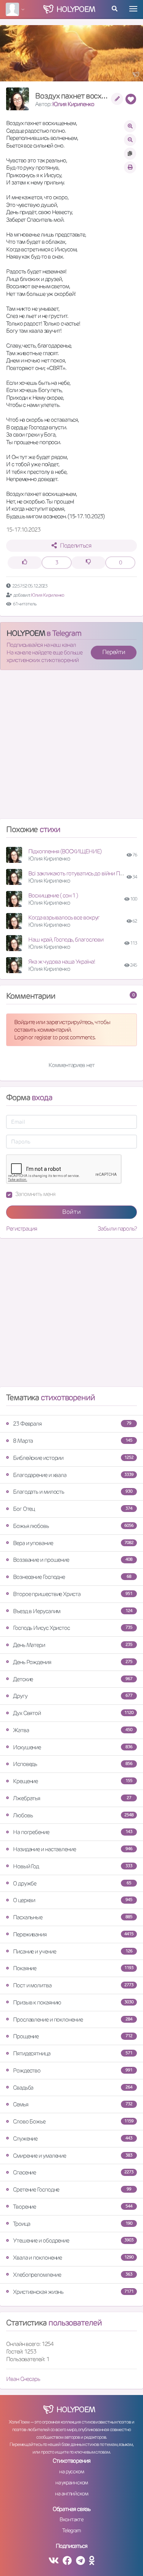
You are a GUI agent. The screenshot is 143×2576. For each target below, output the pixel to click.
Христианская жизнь (73, 2292)
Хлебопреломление (73, 2275)
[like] (25, 563)
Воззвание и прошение (73, 1560)
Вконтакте (71, 2519)
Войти (71, 1212)
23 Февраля (72, 1424)
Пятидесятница (73, 2053)
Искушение (73, 1747)
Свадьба (73, 2088)
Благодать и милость (73, 1492)
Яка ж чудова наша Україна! (61, 962)
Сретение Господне (72, 2189)
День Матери (73, 1645)
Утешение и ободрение (73, 2240)
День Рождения (73, 1662)
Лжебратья (72, 1798)
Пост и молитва (73, 1985)
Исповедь (73, 1764)
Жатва (73, 1730)
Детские (73, 1679)
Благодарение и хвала (73, 1475)
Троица (73, 2224)
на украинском (72, 2482)
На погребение (73, 1832)
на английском (71, 2493)
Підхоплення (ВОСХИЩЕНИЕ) (65, 851)
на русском (71, 2471)
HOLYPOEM (26, 633)
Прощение (73, 2036)
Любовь (73, 1815)
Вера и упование (73, 1543)
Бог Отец (73, 1509)
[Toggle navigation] (133, 9)
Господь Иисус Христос (73, 1628)
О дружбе (72, 1883)
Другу (73, 1696)
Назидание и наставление (73, 1849)
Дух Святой (73, 1713)
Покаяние (73, 1968)
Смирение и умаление (73, 2156)
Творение (73, 2207)
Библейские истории (73, 1458)
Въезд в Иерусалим (73, 1611)
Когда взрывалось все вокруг (64, 917)
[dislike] (88, 563)
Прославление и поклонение (73, 2019)
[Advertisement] (71, 747)
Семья (73, 2104)
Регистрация (22, 1228)
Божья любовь (73, 1526)
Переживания (73, 1934)
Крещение (73, 1781)
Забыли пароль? (117, 1228)
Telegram (71, 2530)
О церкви (73, 1900)
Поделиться (76, 546)
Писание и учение (73, 1951)
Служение (73, 2138)
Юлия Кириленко (73, 104)
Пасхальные (73, 1917)
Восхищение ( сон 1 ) (53, 895)
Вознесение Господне (72, 1577)
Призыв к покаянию (73, 2002)
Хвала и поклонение (73, 2258)
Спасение (73, 2172)
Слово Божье (73, 2121)
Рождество (73, 2070)
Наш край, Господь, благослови (66, 939)
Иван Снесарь (23, 2379)
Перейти (114, 652)
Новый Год (73, 1866)
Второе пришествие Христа (73, 1594)
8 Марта (73, 1441)
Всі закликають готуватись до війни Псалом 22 (85, 873)
